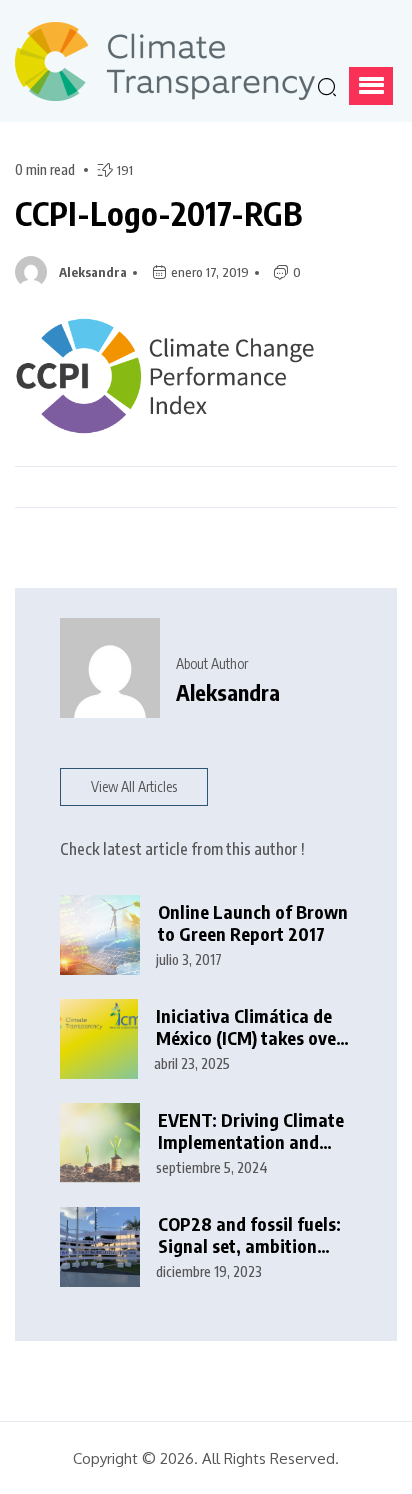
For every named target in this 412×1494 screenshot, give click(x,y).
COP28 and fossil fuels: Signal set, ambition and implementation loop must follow (249, 1235)
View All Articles (134, 786)
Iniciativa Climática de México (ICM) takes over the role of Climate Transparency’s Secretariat (249, 1027)
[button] (371, 86)
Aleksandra (93, 272)
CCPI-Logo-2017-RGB (158, 213)
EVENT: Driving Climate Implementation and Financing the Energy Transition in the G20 (251, 1131)
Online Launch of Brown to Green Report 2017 (253, 923)
